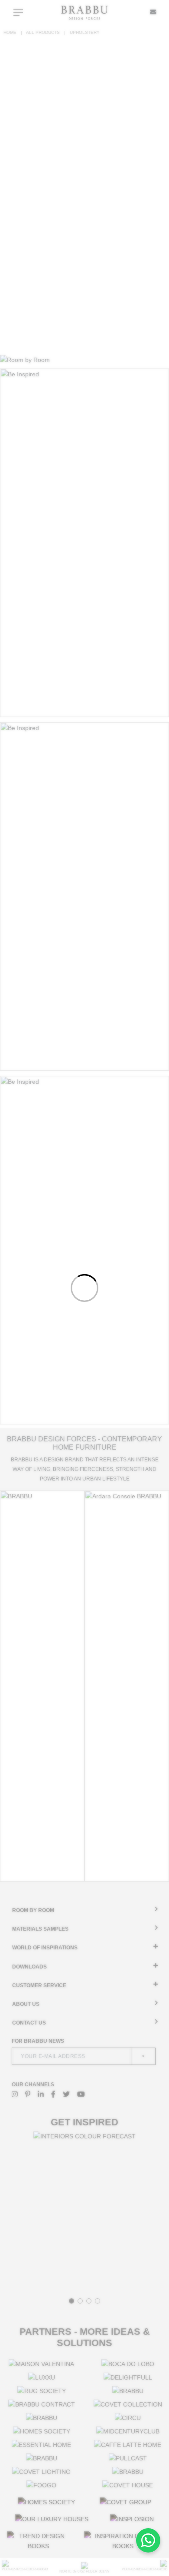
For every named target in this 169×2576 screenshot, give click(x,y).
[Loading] (84, 1288)
